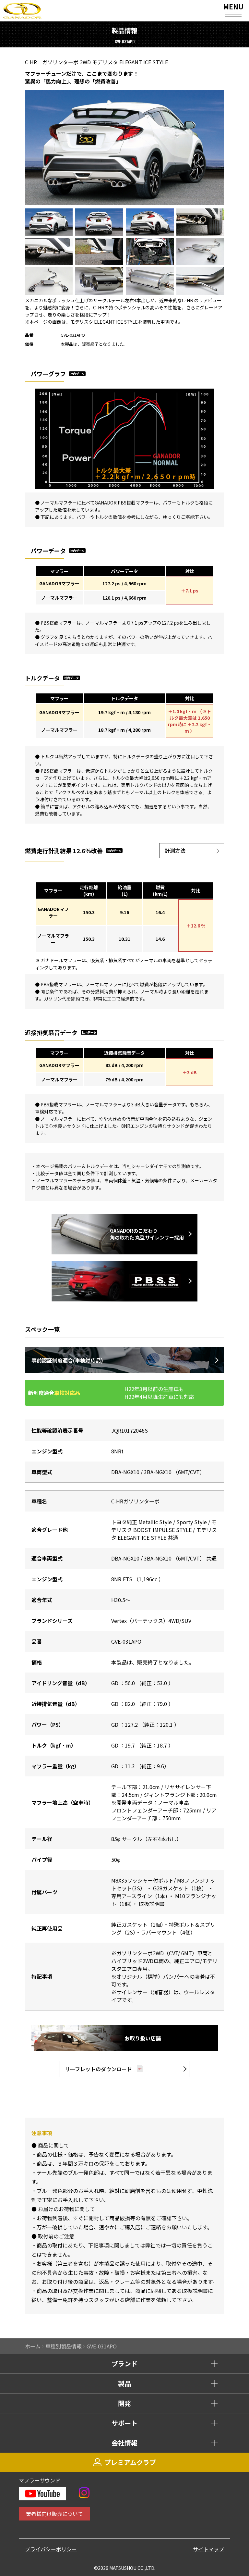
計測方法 (175, 851)
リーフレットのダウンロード (98, 2069)
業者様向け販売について (54, 2514)
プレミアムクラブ (130, 2462)
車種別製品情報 (64, 2346)
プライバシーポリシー (51, 2549)
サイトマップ (208, 2549)
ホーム (33, 2346)
